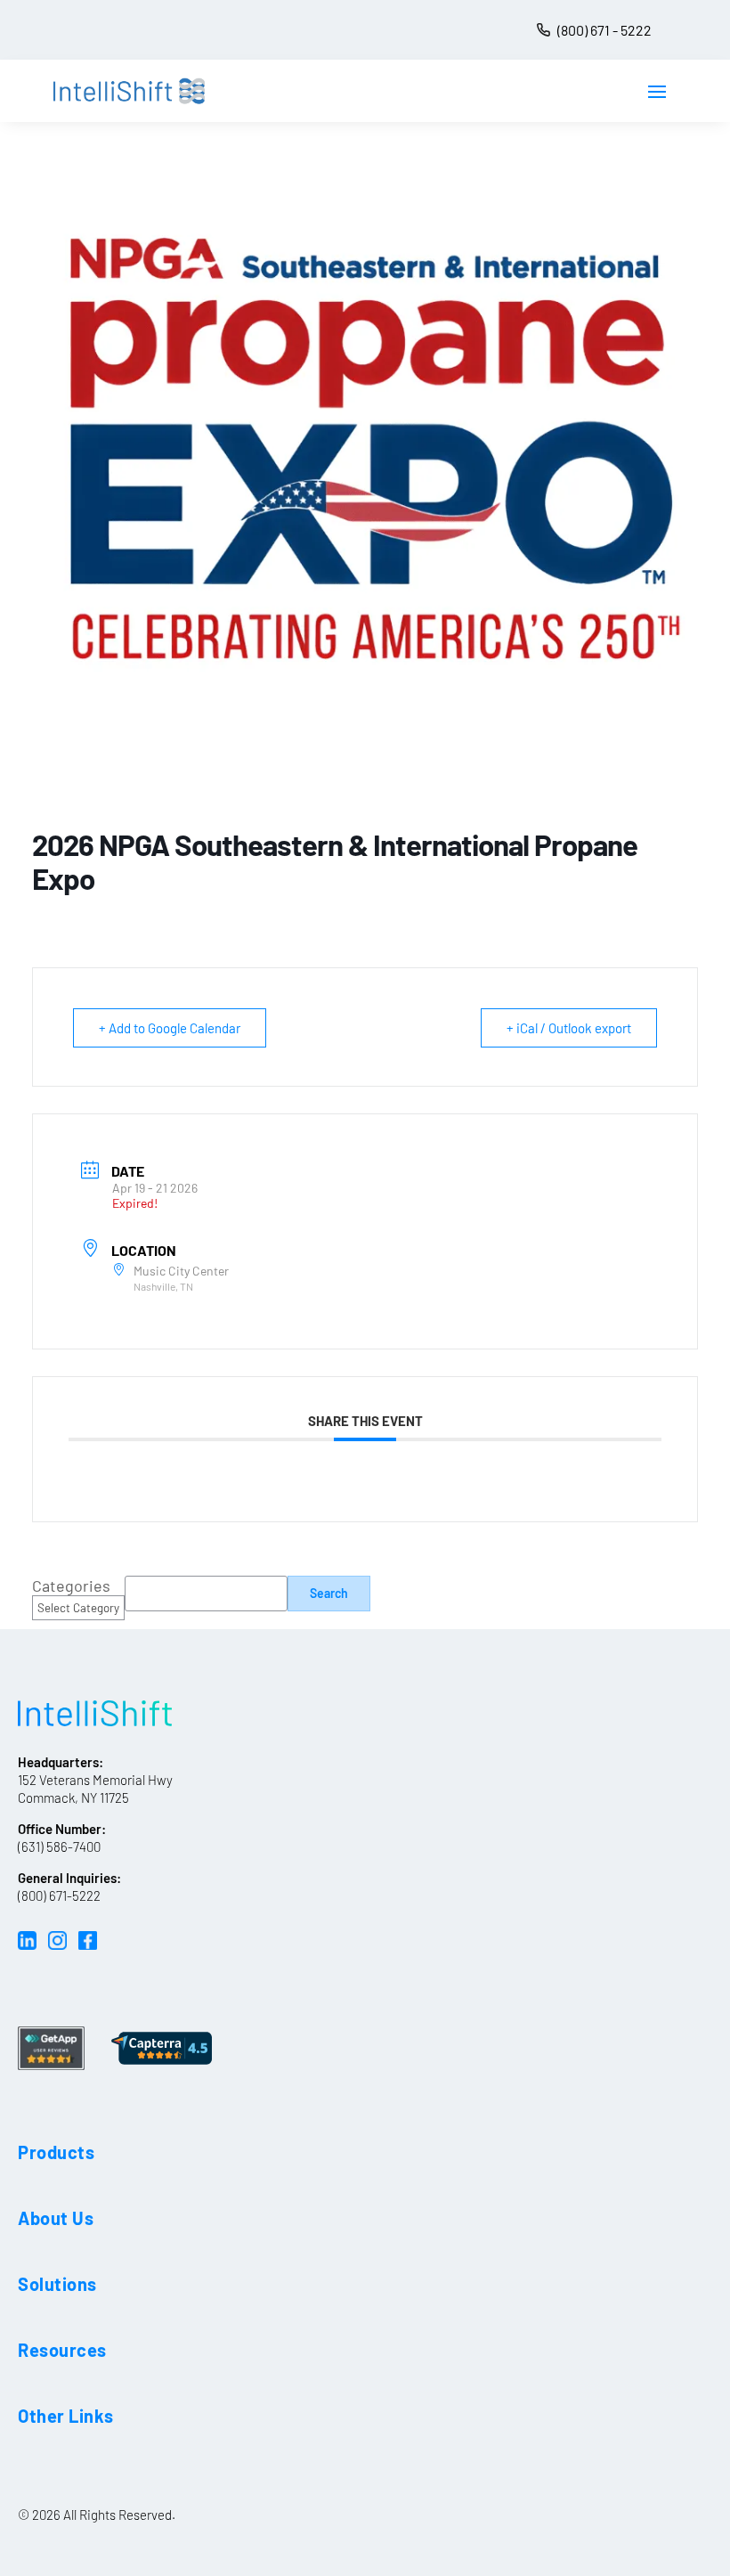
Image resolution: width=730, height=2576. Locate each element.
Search (329, 1593)
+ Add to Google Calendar (170, 1028)
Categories (71, 1586)
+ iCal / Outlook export (569, 1028)
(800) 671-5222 (59, 1895)
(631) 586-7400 (59, 1846)
